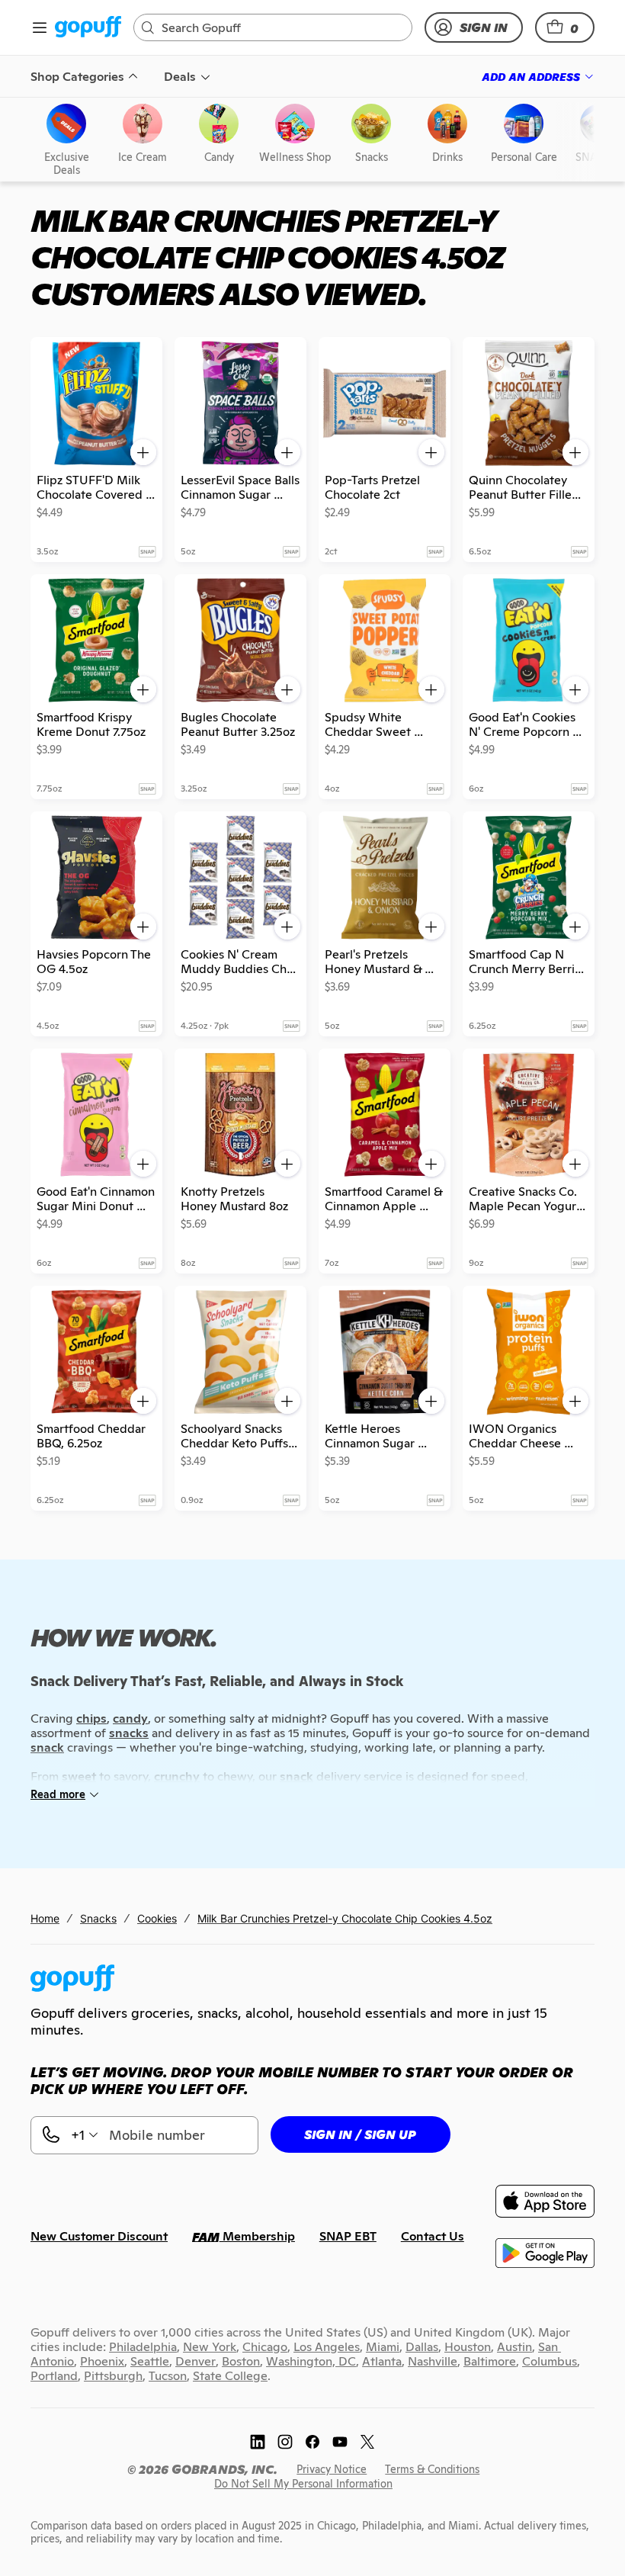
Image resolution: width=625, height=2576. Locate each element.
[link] (88, 28)
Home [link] (45, 1918)
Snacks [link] (98, 1918)
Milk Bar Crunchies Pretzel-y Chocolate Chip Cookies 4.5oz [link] (345, 1918)
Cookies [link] (157, 1918)
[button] (565, 27)
